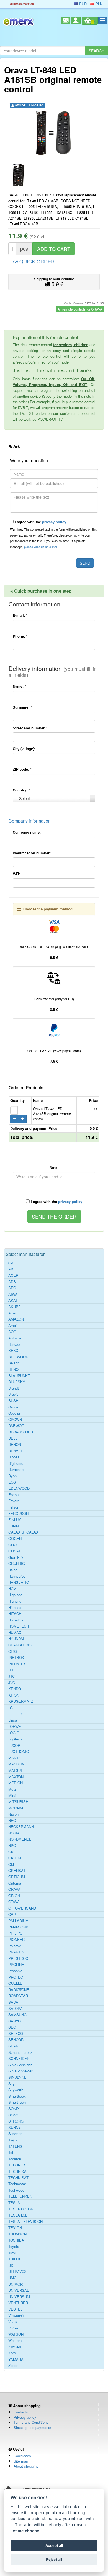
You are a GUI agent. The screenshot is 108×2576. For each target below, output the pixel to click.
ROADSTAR (18, 1996)
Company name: (27, 832)
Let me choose (25, 2531)
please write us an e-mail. (41, 547)
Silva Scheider (20, 2065)
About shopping (26, 2466)
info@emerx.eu (23, 4)
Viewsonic (16, 2316)
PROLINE (16, 1965)
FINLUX (15, 1520)
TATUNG (15, 2146)
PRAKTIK (16, 1952)
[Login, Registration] (76, 20)
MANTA (15, 1758)
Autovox (15, 1338)
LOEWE (15, 1727)
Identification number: (32, 853)
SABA (13, 2002)
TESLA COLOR (21, 2209)
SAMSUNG (17, 2015)
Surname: (22, 707)
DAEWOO (16, 1426)
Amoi (12, 1326)
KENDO (15, 1689)
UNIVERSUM (19, 2297)
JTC (11, 1676)
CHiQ (13, 1651)
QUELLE (15, 1983)
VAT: (16, 874)
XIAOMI (15, 2347)
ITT (11, 1670)
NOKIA (14, 1833)
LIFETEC (16, 1714)
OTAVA (14, 1902)
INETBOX (16, 1658)
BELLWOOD (18, 1357)
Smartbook (17, 2096)
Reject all (54, 2559)
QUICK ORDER (36, 261)
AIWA (13, 1294)
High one (15, 1595)
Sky (11, 2084)
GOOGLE (16, 1545)
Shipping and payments (32, 2427)
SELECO (16, 2034)
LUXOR (14, 1745)
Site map (21, 2461)
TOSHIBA (16, 2240)
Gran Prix (16, 1557)
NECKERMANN (21, 1827)
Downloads (22, 2456)
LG (11, 1708)
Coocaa (14, 1413)
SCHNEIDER (19, 2059)
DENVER (16, 1451)
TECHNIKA (17, 2171)
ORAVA (14, 1889)
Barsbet (15, 1344)
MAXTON (16, 1777)
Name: (19, 686)
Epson (13, 1495)
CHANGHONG (20, 1645)
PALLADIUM (18, 1921)
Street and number (30, 728)
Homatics (16, 1620)
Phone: (20, 636)
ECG (12, 1482)
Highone (15, 1601)
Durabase (16, 1470)
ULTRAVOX (17, 2272)
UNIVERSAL (19, 2290)
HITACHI (15, 1614)
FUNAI (14, 1526)
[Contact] (66, 20)
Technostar (17, 2184)
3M (11, 1263)
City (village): (25, 749)
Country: (21, 790)
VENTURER (18, 2303)
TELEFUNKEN (20, 2196)
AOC (12, 1332)
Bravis (13, 1394)
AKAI (13, 1300)
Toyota (14, 2247)
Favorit (14, 1501)
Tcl (11, 2153)
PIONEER (16, 1940)
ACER (13, 1275)
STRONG (16, 2121)
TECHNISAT (18, 2178)
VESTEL (15, 2309)
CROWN (15, 1420)
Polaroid (15, 1946)
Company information (30, 821)
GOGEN (15, 1539)
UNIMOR (16, 2284)
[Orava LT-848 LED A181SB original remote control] (54, 133)
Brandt (14, 1388)
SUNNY (15, 2128)
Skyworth (16, 2090)
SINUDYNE (17, 2077)
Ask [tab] (16, 446)
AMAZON (16, 1319)
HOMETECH (19, 1626)
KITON (14, 1695)
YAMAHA (16, 2359)
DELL (13, 1438)
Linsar (13, 1720)
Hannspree (17, 1576)
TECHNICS (17, 2165)
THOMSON (17, 2234)
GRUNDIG (17, 1564)
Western (15, 2341)
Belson (14, 1363)
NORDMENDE (20, 1839)
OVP (12, 1915)
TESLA (14, 2203)
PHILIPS (15, 1933)
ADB (12, 1282)
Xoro (12, 2353)
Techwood (16, 2190)
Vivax (13, 2322)
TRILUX (15, 2259)
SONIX (14, 2109)
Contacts (21, 2412)
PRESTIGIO (18, 1958)
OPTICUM (17, 1877)
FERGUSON (18, 1514)
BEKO (13, 1351)
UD (11, 2265)
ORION (14, 1896)
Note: (54, 1167)
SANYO (15, 2021)
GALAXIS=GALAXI (24, 1532)
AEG (12, 1288)
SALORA (16, 2009)
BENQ (13, 1369)
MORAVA (16, 1808)
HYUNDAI (16, 1639)
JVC (12, 1683)
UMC (12, 2278)
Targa (13, 2140)
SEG (12, 2027)
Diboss (14, 1457)
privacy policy (54, 522)
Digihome (16, 1463)
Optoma (15, 1883)
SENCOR (16, 2040)
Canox (13, 1407)
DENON (15, 1445)
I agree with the (40, 522)
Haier (12, 1570)
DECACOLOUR (21, 1432)
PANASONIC (19, 1927)
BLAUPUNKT (19, 1376)
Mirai (12, 1795)
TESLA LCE (18, 2215)
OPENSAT (17, 1871)
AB (11, 1269)
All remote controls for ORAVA (80, 309)
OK (11, 1852)
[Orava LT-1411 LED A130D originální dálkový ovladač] (18, 175)
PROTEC (16, 1977)
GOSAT (15, 1551)
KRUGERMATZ (21, 1701)
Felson (14, 1507)
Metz (12, 1789)
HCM (12, 1589)
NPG (12, 1846)
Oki (11, 1864)
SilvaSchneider (20, 2071)
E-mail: (20, 615)
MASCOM (16, 1764)
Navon (13, 1814)
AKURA (15, 1307)
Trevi (12, 2253)
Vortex (13, 2328)
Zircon (13, 2366)
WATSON (16, 2334)
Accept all (54, 2545)
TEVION (15, 2228)
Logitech (15, 1739)
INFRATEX (17, 1664)
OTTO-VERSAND (22, 1908)
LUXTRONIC (19, 1752)
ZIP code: (22, 769)
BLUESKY (17, 1382)
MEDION (16, 1783)
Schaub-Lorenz (20, 2052)
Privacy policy (25, 2417)
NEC (12, 1821)
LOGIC (14, 1733)
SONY (13, 2115)
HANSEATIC (19, 1582)
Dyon (12, 1476)
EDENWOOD (19, 1488)
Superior (15, 2134)
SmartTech (17, 2102)
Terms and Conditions (31, 2422)
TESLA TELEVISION (25, 2222)
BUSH (13, 1401)
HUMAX (15, 1633)
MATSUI (15, 1770)
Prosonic (15, 1971)
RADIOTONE (19, 1990)
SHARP (15, 2046)
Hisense (15, 1608)
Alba (12, 1313)
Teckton (15, 2159)
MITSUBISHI (19, 1802)
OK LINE (16, 1858)
